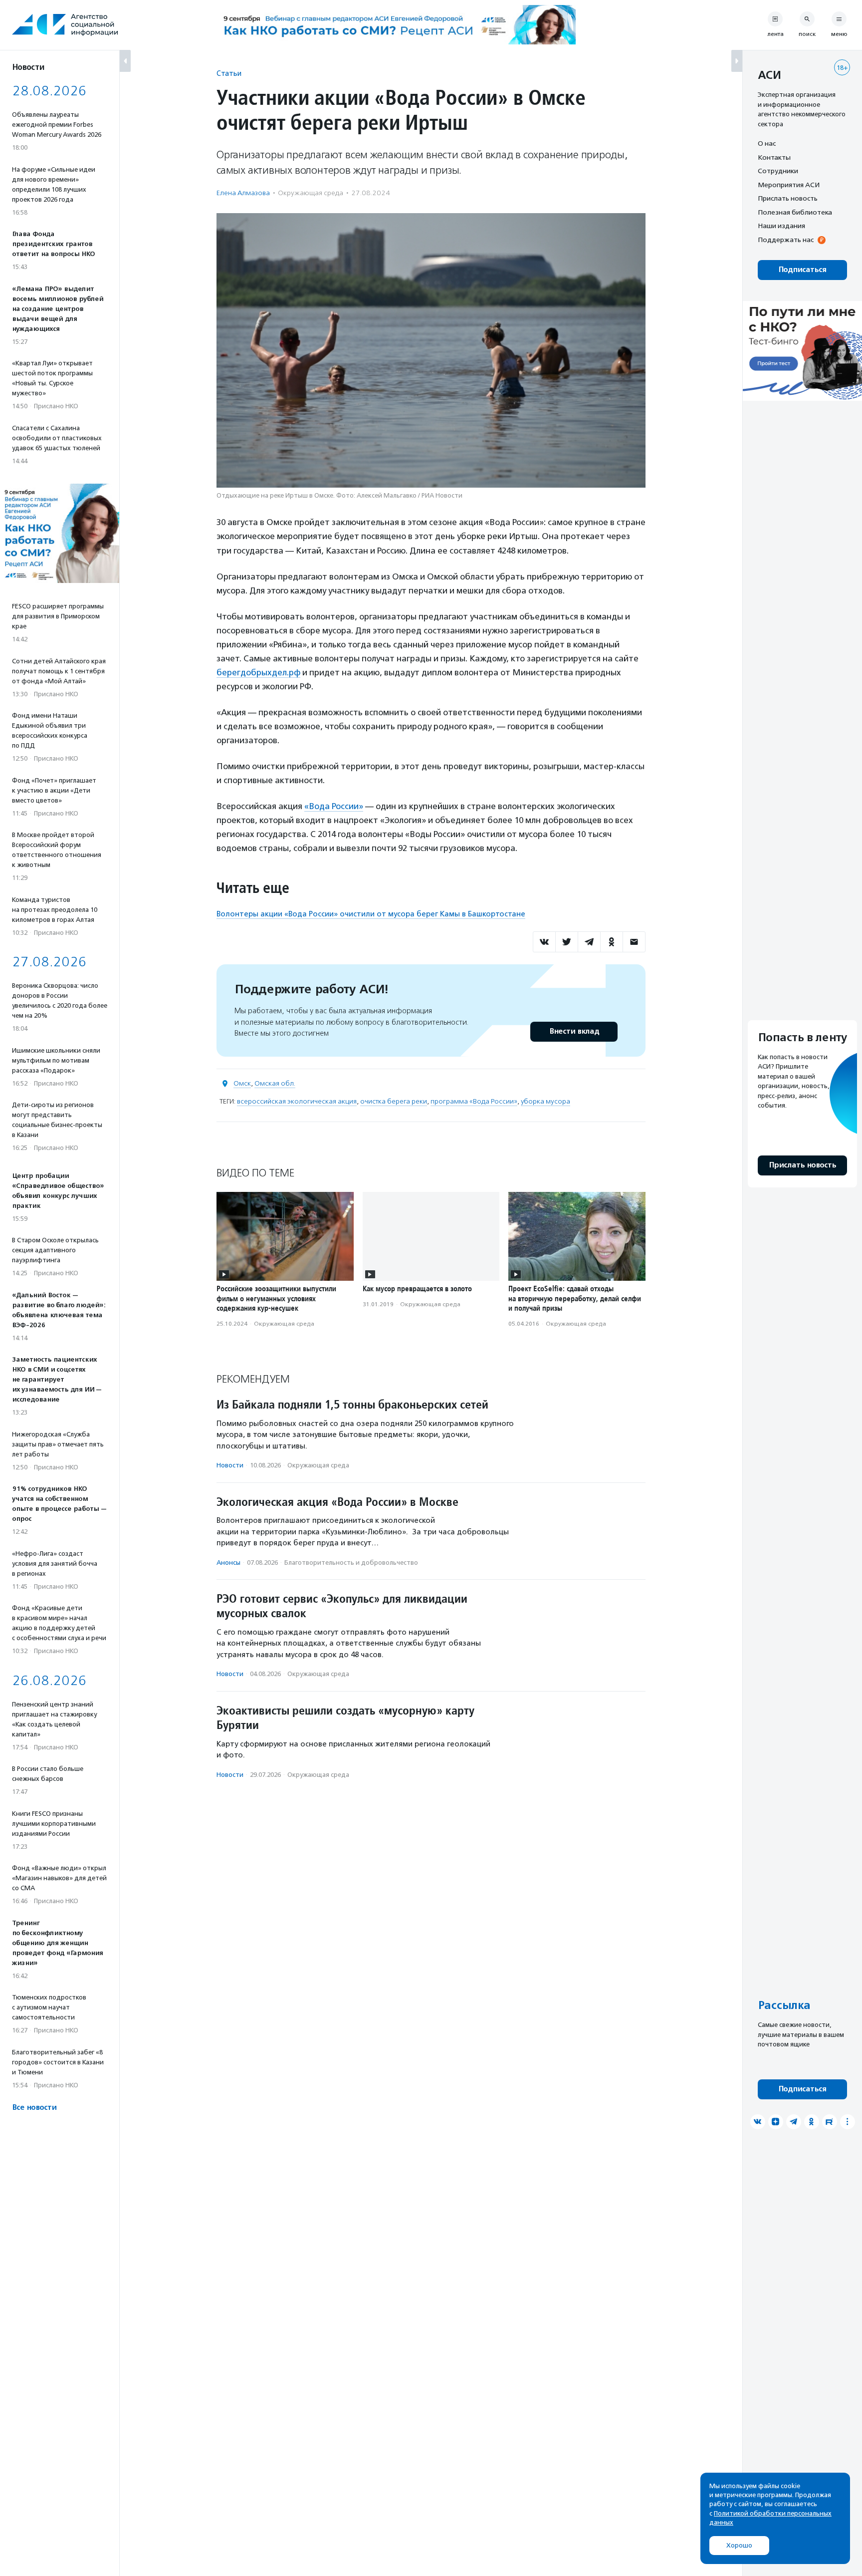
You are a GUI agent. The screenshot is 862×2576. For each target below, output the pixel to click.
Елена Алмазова (243, 193)
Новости (230, 1465)
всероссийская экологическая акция (297, 1101)
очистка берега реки (394, 1101)
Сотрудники (778, 171)
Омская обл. (275, 1083)
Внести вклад (574, 1031)
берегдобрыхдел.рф (258, 672)
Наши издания (781, 226)
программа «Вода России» (474, 1101)
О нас (767, 143)
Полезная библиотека (795, 212)
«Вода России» (334, 806)
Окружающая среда (311, 193)
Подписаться (802, 270)
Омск (242, 1083)
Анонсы (228, 1563)
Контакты (774, 157)
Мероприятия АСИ (789, 185)
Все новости (34, 2108)
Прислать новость (788, 198)
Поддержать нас (786, 240)
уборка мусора (545, 1101)
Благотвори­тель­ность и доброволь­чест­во (351, 1563)
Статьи (229, 73)
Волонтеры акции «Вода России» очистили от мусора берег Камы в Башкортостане (371, 914)
